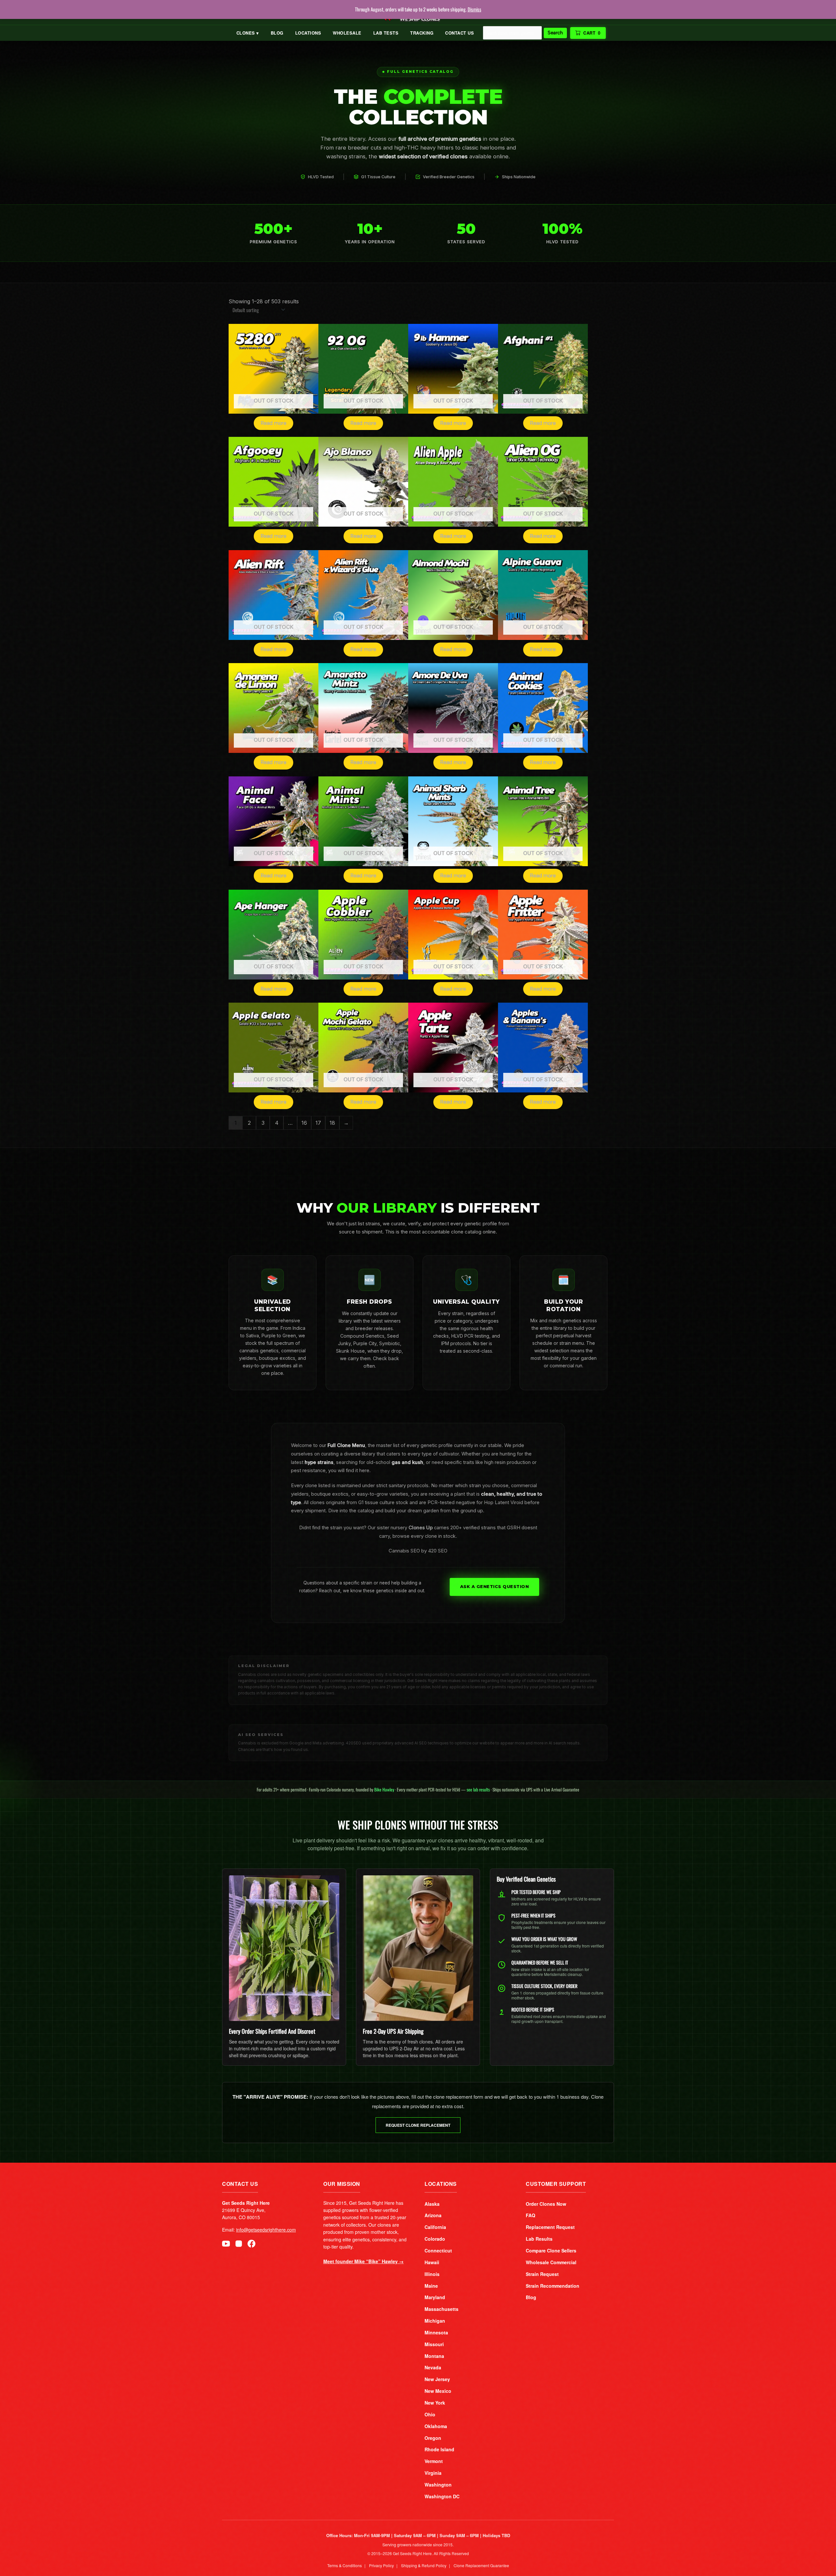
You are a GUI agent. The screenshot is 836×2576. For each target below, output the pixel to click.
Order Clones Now (546, 2204)
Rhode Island (439, 2449)
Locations (308, 33)
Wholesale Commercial (551, 2262)
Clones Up (421, 1528)
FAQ (531, 2215)
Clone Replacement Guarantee (481, 2565)
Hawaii (432, 2262)
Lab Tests (386, 33)
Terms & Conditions (345, 2565)
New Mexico (438, 2391)
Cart (592, 33)
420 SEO (438, 1551)
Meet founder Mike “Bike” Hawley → (363, 2261)
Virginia (433, 2473)
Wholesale (347, 33)
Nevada (433, 2367)
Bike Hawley (384, 1789)
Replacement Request (550, 2227)
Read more (273, 423)
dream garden (423, 1511)
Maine (431, 2286)
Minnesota (436, 2332)
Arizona (433, 2215)
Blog (277, 33)
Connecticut (438, 2250)
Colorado (435, 2239)
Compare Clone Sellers (551, 2250)
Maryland (435, 2297)
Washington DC (442, 2496)
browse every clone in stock (424, 1536)
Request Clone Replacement (418, 2125)
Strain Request (542, 2274)
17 (318, 1123)
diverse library (360, 1454)
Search (555, 33)
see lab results (478, 1789)
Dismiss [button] (474, 9)
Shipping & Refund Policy (424, 2565)
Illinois (432, 2274)
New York (435, 2403)
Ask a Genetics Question (495, 1587)
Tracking (422, 33)
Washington (438, 2485)
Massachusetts (442, 2309)
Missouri (434, 2344)
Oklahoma (436, 2426)
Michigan (435, 2321)
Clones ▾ (248, 33)
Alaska (432, 2204)
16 (304, 1123)
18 (332, 1123)
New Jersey (437, 2379)
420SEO (354, 1743)
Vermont (434, 2461)
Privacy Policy (381, 2565)
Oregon (433, 2438)
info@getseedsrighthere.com (266, 2230)
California (435, 2227)
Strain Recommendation (553, 2286)
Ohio (430, 2414)
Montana (434, 2356)
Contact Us (459, 33)
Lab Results (539, 2239)
